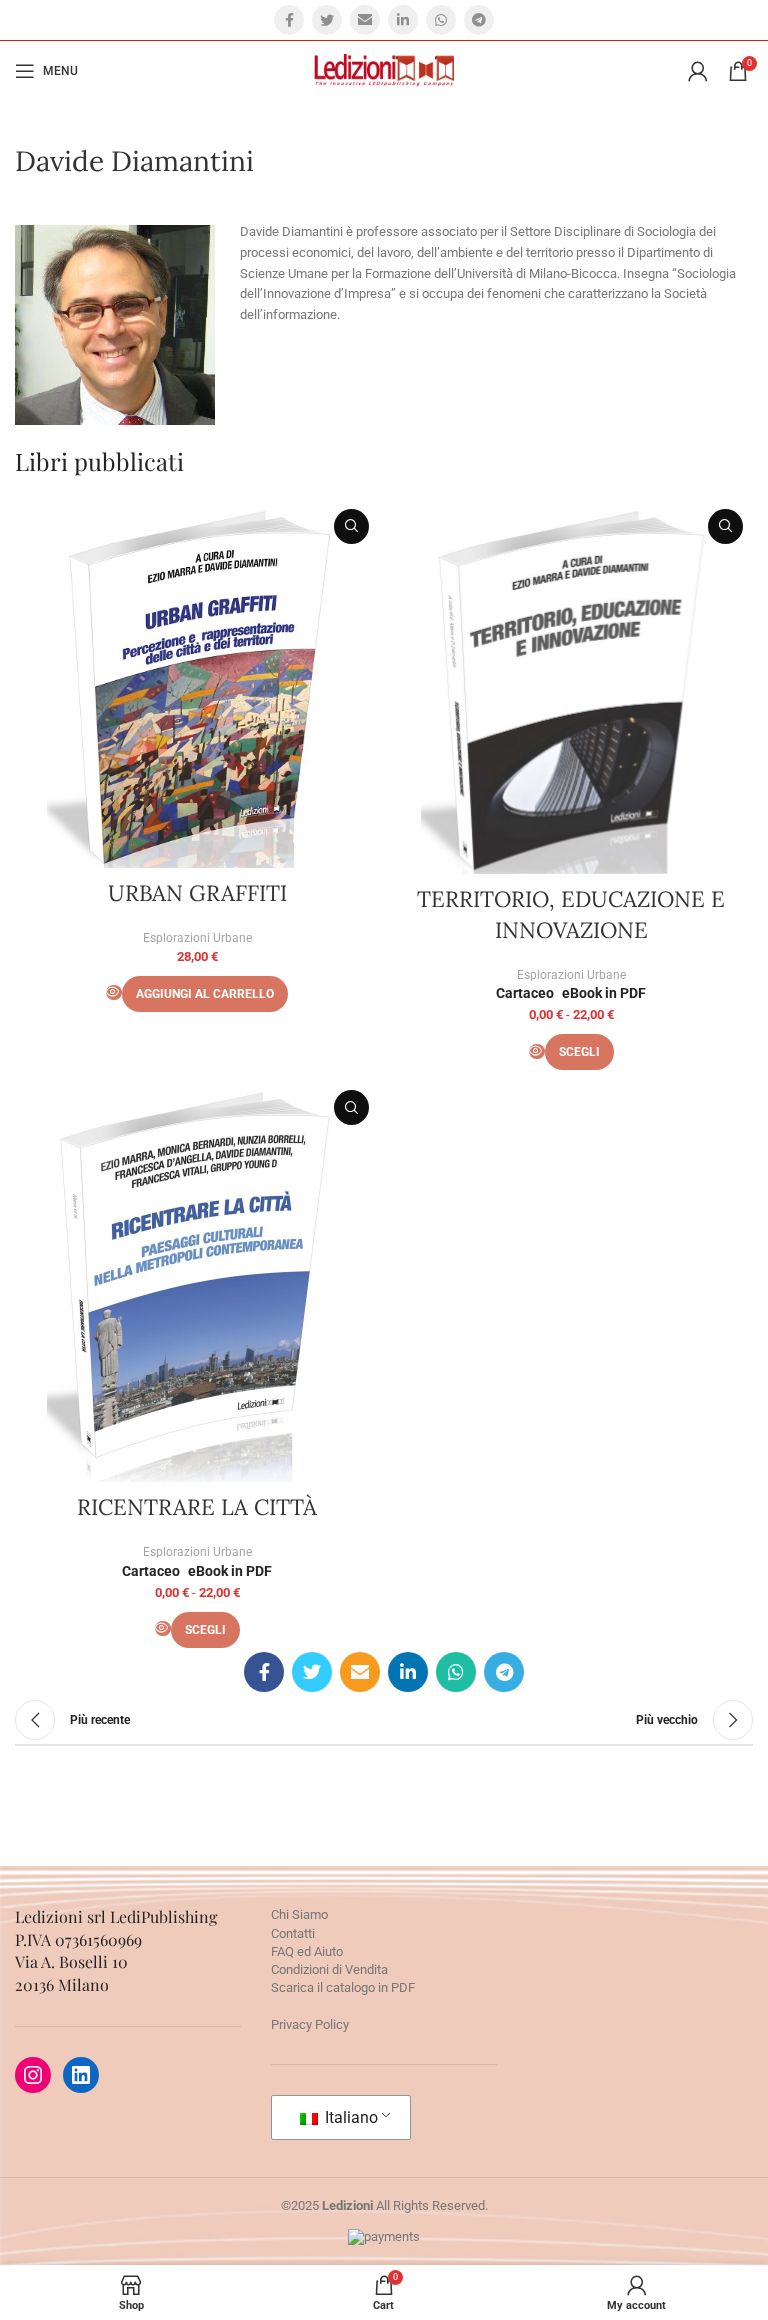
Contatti (293, 1933)
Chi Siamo (299, 1914)
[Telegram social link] (479, 20)
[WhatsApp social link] (441, 20)
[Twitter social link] (327, 20)
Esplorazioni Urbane (197, 938)
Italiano (349, 2117)
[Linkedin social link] (403, 20)
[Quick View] (114, 992)
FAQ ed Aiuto (307, 1951)
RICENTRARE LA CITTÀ (197, 1507)
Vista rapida (351, 526)
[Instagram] (33, 2075)
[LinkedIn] (81, 2075)
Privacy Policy (310, 2024)
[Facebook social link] (289, 20)
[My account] (698, 71)
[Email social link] (365, 20)
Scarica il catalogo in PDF (343, 1987)
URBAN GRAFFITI (197, 893)
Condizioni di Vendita (329, 1969)
